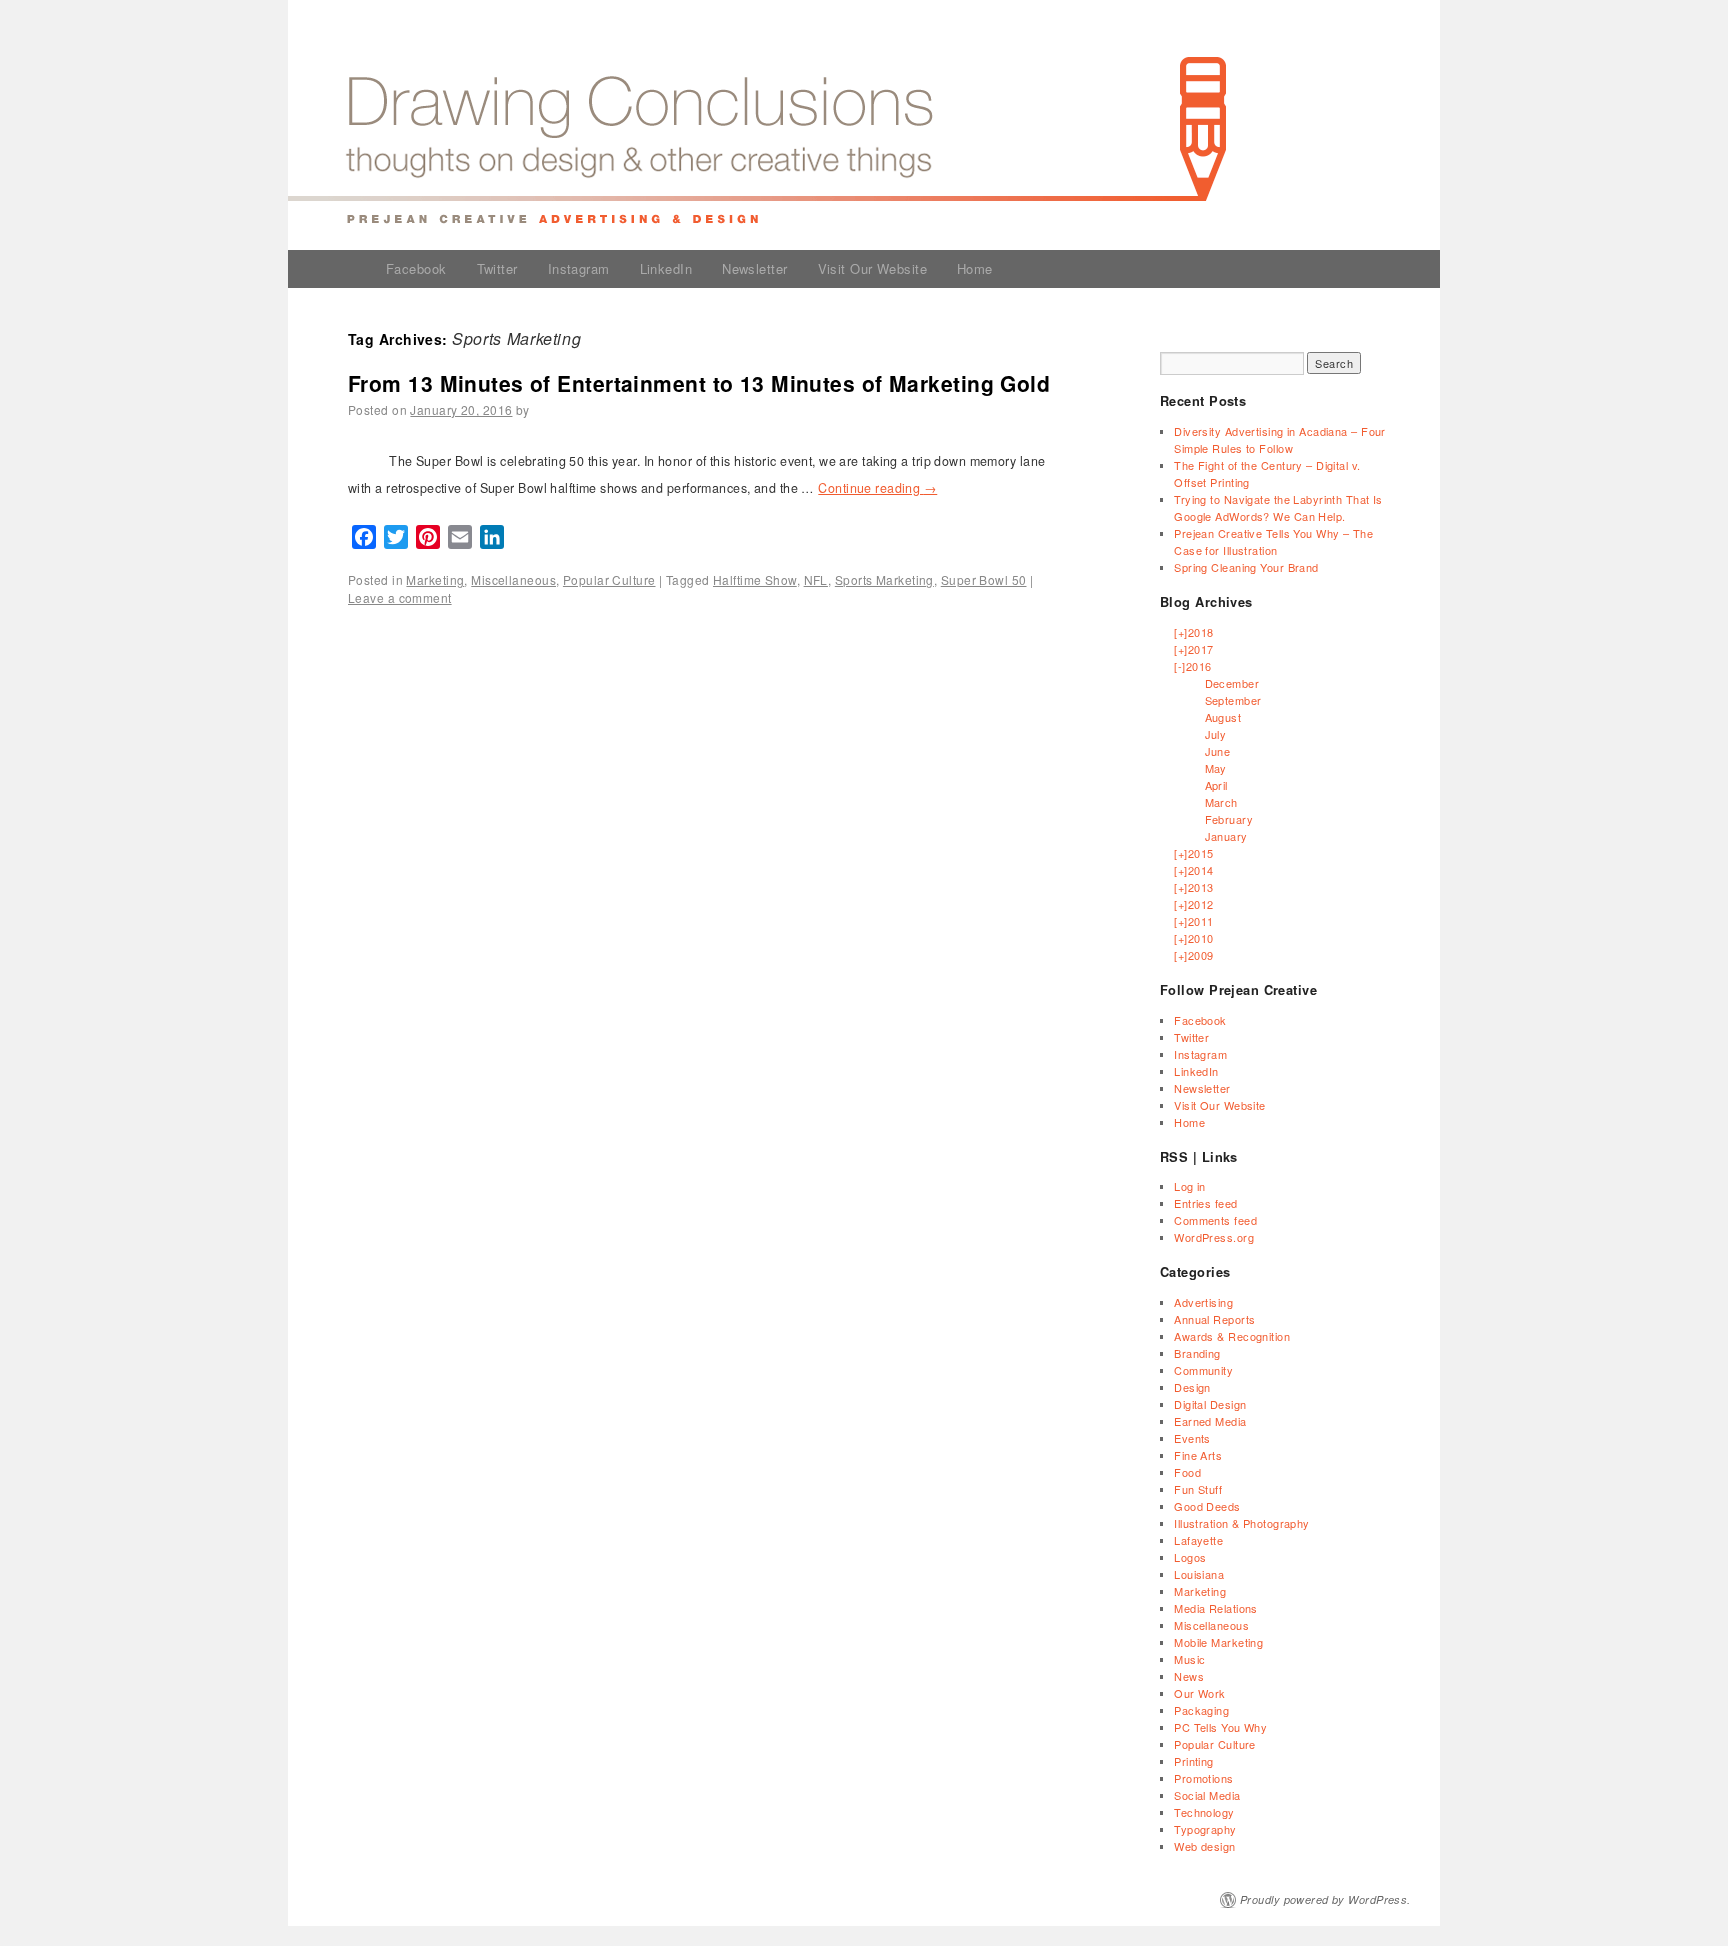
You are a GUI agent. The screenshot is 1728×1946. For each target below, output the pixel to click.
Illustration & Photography (1241, 1523)
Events (1192, 1438)
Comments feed (1215, 1220)
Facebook (416, 268)
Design (1192, 1387)
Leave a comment (400, 597)
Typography (1205, 1829)
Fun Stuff (1198, 1489)
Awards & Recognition (1232, 1336)
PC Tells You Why (1220, 1727)
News (1189, 1676)
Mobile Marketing (1218, 1642)
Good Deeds (1207, 1506)
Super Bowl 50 (984, 579)
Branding (1197, 1353)
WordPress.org (1214, 1237)
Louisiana (1199, 1574)
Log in (1190, 1186)
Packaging (1201, 1710)
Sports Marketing (884, 579)
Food (1187, 1472)
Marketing (435, 579)
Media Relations (1216, 1608)
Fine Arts (1198, 1455)
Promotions (1203, 1778)
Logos (1190, 1557)
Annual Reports (1214, 1319)
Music (1189, 1659)
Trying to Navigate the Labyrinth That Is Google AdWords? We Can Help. (1278, 507)
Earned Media (1210, 1421)
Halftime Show (755, 579)
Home (975, 268)
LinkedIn (666, 268)
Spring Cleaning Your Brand (1246, 567)
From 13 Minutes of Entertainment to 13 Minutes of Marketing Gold (699, 383)
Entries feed (1205, 1203)
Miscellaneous (513, 579)
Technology (1204, 1812)
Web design (1204, 1846)
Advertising (1203, 1302)
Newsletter (754, 268)
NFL (816, 579)
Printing (1194, 1761)
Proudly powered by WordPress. (1325, 1899)
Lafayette (1198, 1540)
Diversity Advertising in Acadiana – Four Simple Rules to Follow (1280, 439)
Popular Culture (609, 579)
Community (1203, 1370)
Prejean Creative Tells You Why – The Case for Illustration (1273, 541)
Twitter (497, 268)
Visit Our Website (872, 268)
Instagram (579, 268)
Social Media (1207, 1795)
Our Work (1200, 1693)
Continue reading (877, 488)
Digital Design (1210, 1404)
